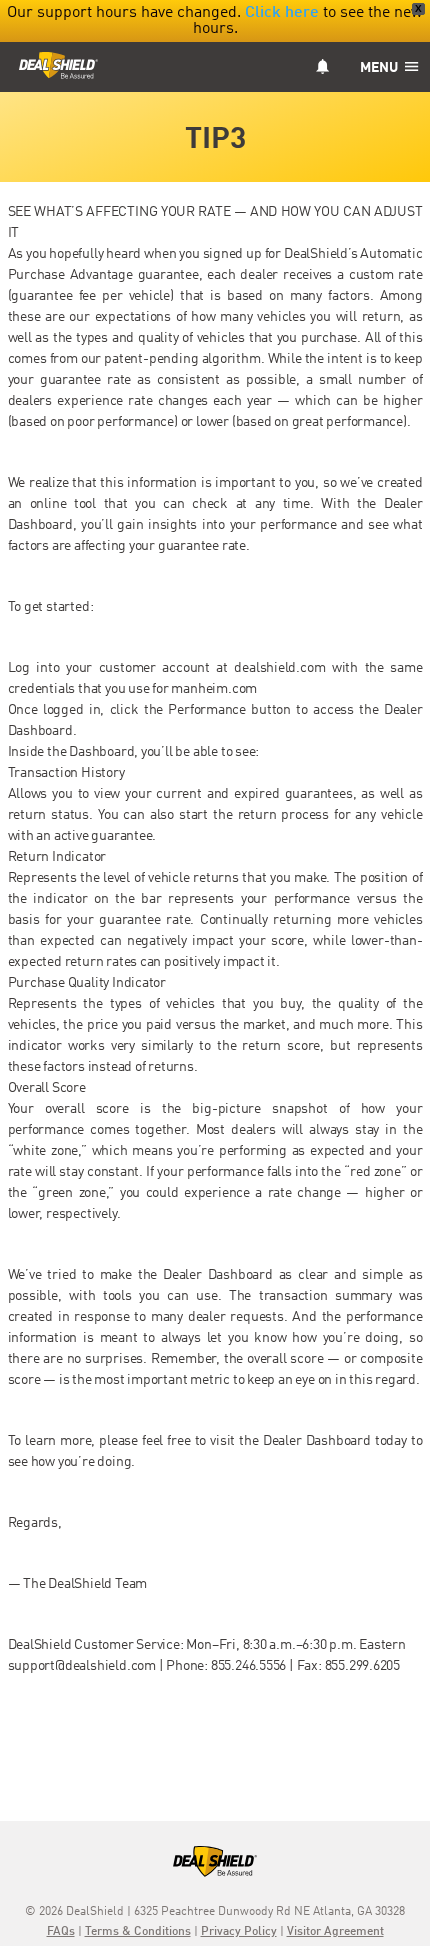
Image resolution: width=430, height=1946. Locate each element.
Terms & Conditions (138, 1932)
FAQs (61, 1932)
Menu (380, 68)
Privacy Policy (239, 1932)
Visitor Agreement (335, 1932)
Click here (282, 13)
